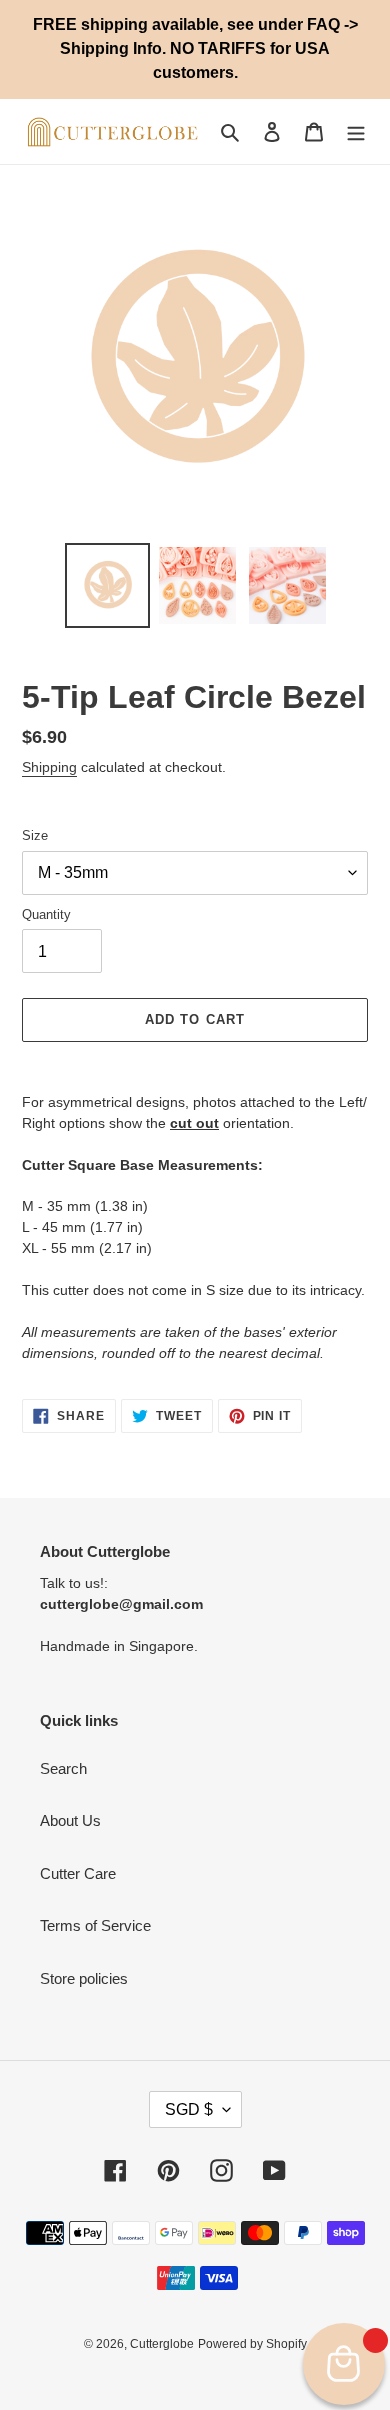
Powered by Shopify (252, 2344)
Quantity (46, 914)
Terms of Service (95, 1925)
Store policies (84, 1978)
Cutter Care (78, 1873)
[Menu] (356, 131)
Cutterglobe (162, 2344)
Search (63, 1768)
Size (35, 835)
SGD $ (189, 2109)
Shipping (49, 767)
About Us (70, 1820)
